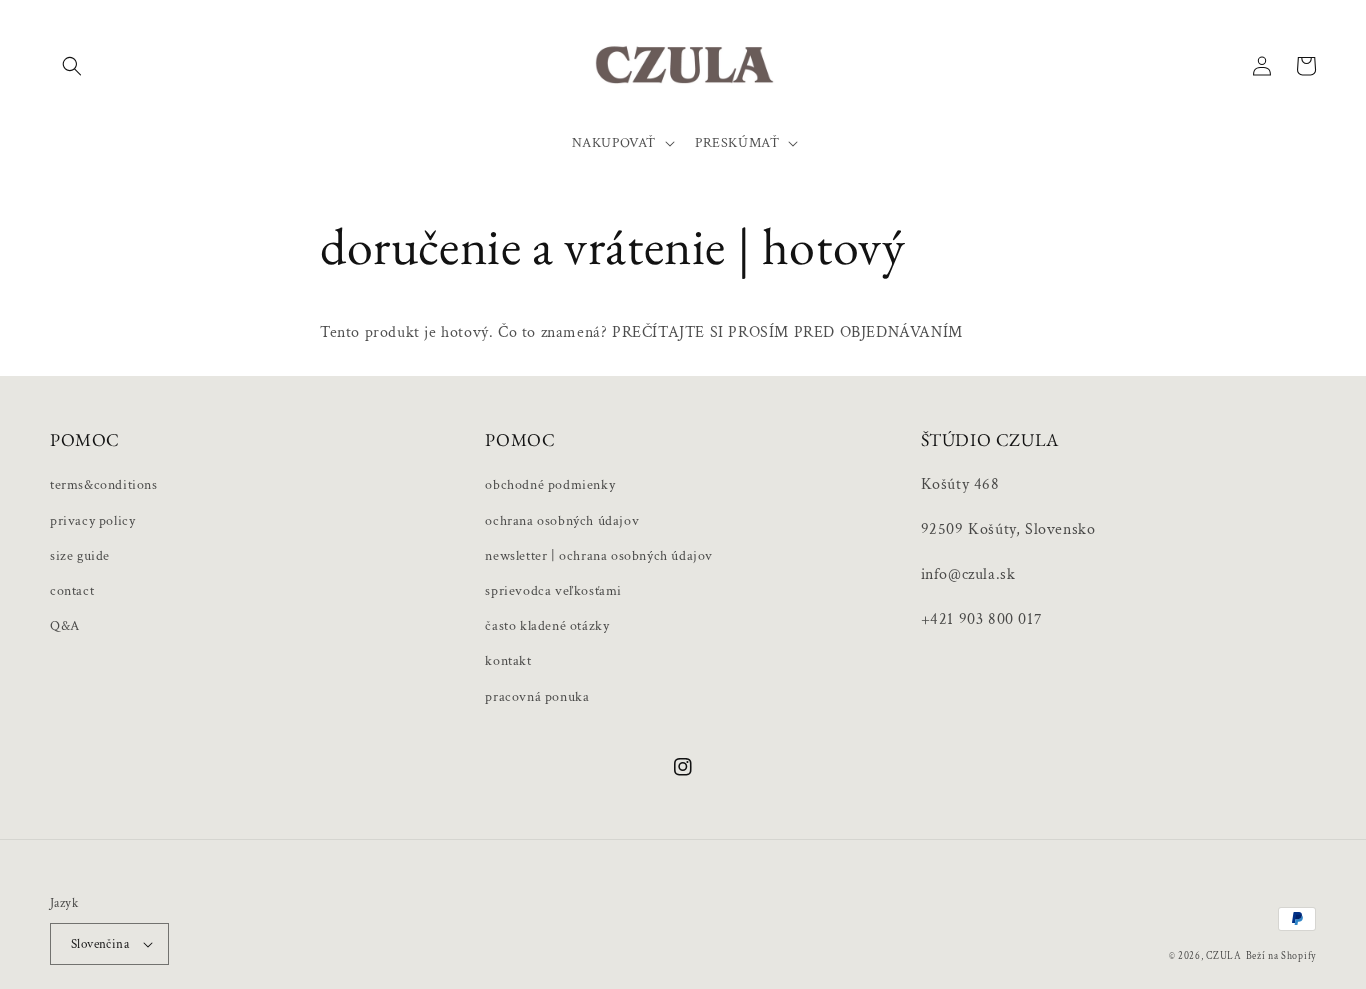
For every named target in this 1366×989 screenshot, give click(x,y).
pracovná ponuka (537, 697)
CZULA (1224, 956)
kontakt (508, 661)
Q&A (65, 626)
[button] (72, 66)
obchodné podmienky (550, 485)
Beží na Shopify (1281, 956)
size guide (80, 556)
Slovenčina (100, 944)
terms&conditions (104, 485)
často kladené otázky (547, 626)
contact (72, 591)
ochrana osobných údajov (562, 521)
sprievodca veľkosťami (553, 591)
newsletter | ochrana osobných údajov (599, 556)
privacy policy (92, 521)
